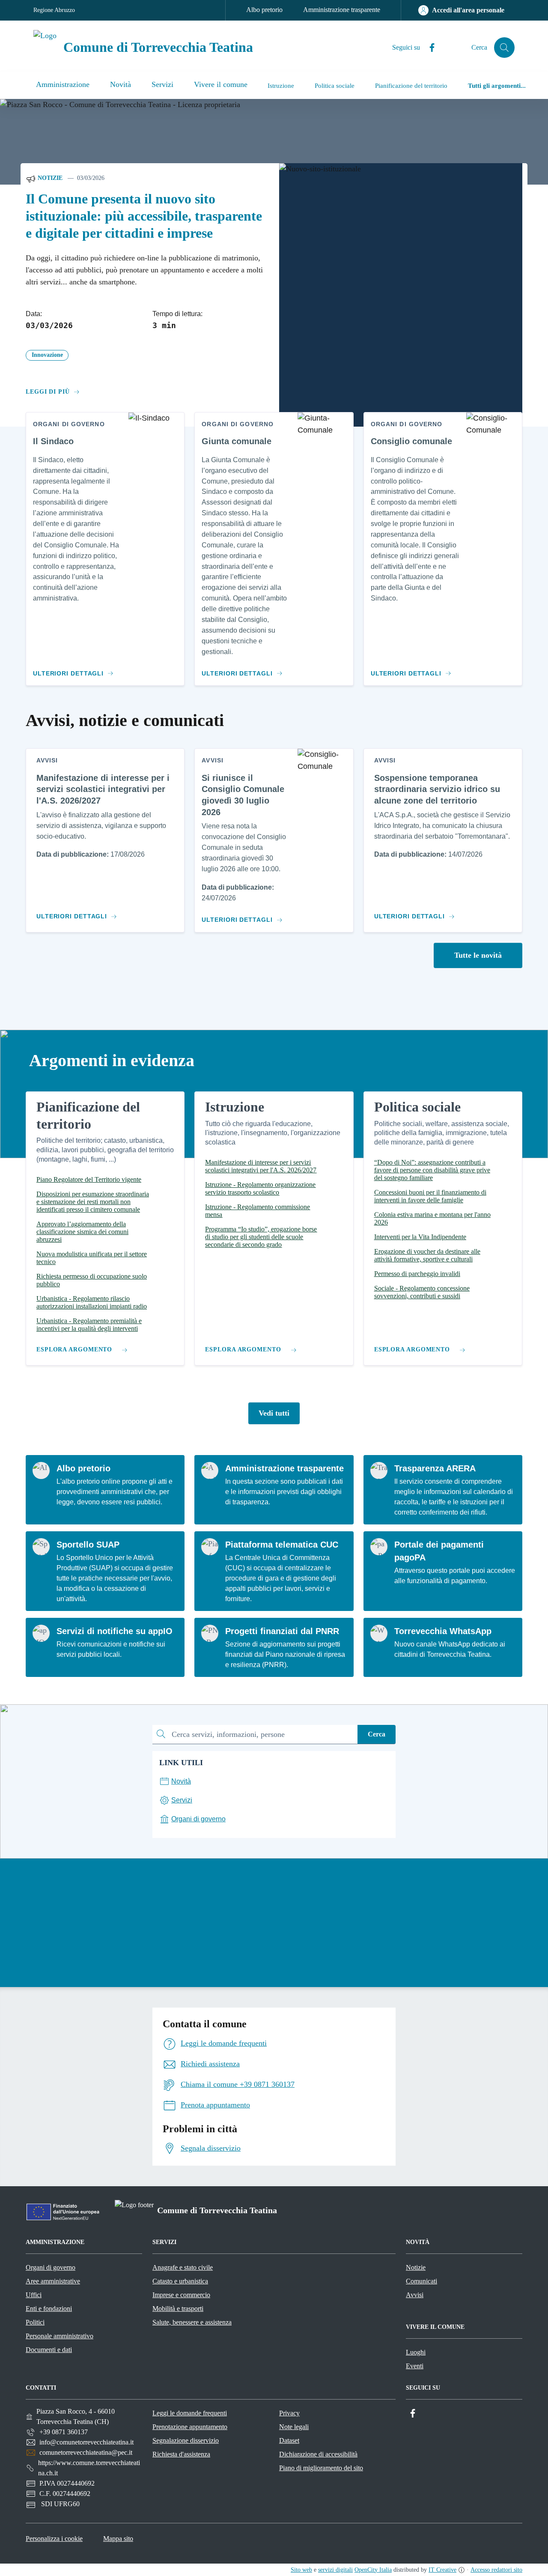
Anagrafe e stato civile (183, 2267)
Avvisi (415, 2295)
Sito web (301, 2570)
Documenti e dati (49, 2350)
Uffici (34, 2295)
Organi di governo (51, 2267)
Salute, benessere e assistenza (192, 2322)
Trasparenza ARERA (435, 1468)
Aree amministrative (53, 2281)
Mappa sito (118, 2539)
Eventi (415, 2366)
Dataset (289, 2440)
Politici (35, 2322)
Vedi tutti (274, 1413)
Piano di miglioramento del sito (321, 2468)
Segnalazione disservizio (186, 2440)
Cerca (377, 1734)
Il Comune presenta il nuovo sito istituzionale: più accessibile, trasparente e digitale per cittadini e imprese (144, 216)
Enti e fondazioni (49, 2309)
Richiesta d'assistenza (181, 2454)
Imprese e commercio (181, 2295)
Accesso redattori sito (496, 2570)
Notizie (49, 178)
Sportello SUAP (88, 1545)
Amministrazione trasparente (342, 10)
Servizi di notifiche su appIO (115, 1631)
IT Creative (442, 2570)
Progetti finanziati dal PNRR (282, 1631)
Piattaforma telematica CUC (282, 1545)
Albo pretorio (264, 10)
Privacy (289, 2413)
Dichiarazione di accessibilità (318, 2454)
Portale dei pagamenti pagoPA (439, 1551)
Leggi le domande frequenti (190, 2413)
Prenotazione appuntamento (190, 2427)
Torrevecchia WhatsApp (443, 1631)
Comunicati (421, 2281)
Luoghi (416, 2352)
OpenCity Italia (373, 2570)
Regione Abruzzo (54, 10)
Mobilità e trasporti (178, 2309)
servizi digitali (335, 2570)
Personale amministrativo (60, 2336)
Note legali (294, 2427)
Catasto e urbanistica (180, 2281)
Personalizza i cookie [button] (54, 2539)
